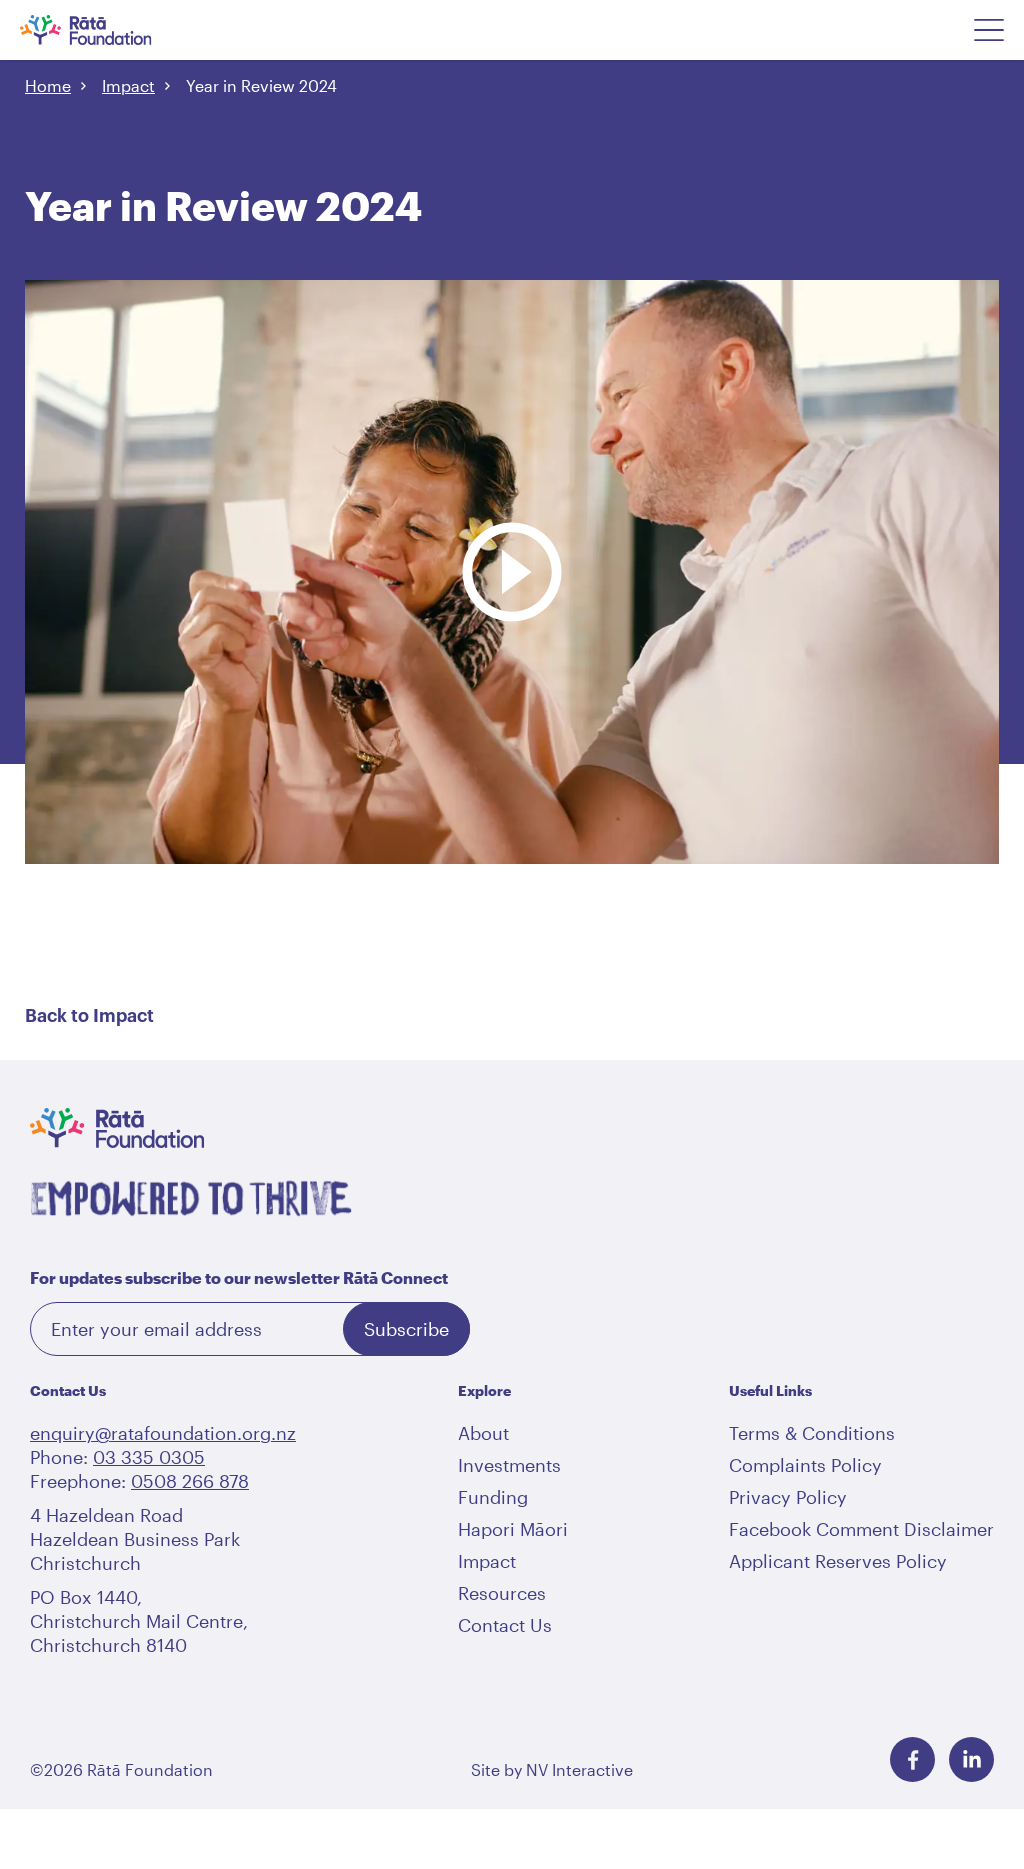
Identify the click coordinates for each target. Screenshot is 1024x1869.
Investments (509, 1465)
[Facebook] (912, 1759)
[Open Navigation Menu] (989, 30)
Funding (493, 1497)
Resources (502, 1593)
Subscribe (406, 1329)
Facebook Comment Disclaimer (861, 1529)
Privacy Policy (788, 1497)
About (483, 1433)
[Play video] (512, 472)
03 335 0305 (149, 1457)
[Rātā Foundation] (112, 30)
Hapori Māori (513, 1529)
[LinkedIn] (971, 1759)
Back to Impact (89, 1016)
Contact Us (505, 1625)
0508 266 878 (190, 1481)
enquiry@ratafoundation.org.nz (163, 1433)
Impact (128, 85)
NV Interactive (579, 1769)
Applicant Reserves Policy (838, 1561)
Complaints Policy (805, 1465)
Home (48, 85)
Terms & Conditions (812, 1433)
